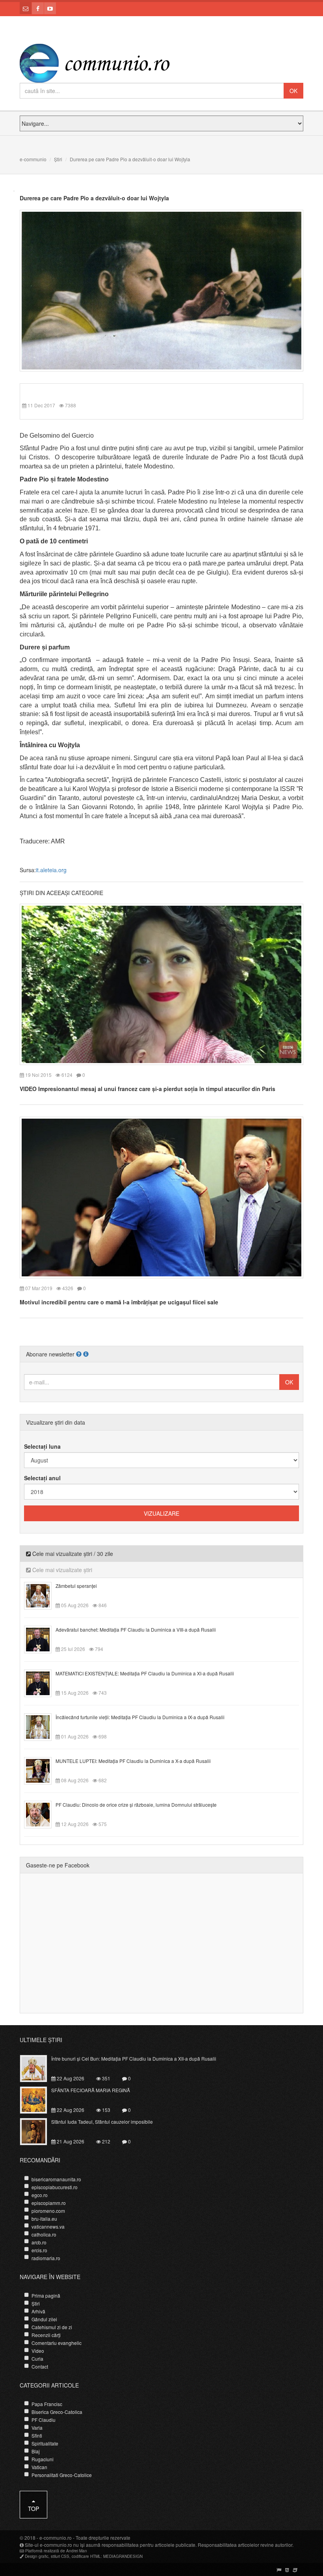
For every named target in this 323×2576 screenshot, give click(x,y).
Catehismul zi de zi (52, 2327)
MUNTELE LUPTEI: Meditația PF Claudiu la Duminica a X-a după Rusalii (133, 1761)
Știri (58, 159)
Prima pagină (46, 2295)
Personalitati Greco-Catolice (62, 2475)
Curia (37, 2359)
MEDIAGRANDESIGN (123, 2556)
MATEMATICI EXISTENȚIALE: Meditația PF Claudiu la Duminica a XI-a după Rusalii (145, 1673)
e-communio (33, 159)
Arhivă (38, 2311)
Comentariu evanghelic (57, 2343)
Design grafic (37, 2556)
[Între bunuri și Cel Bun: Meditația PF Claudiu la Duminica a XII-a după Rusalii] (38, 2068)
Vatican (39, 2467)
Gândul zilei (44, 2319)
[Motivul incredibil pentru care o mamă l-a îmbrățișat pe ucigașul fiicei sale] (161, 1197)
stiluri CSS (60, 2556)
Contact (40, 2366)
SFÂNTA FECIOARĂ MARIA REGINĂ (91, 2090)
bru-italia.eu (44, 2219)
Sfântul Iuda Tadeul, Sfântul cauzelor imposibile (102, 2122)
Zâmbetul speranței (76, 1586)
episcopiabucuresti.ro (55, 2187)
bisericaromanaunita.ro (56, 2179)
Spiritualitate (45, 2443)
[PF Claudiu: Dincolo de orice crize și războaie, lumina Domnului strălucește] (42, 1814)
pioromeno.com (48, 2211)
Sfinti (37, 2435)
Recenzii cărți (46, 2335)
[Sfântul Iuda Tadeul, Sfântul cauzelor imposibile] (38, 2131)
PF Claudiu (44, 2420)
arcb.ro (39, 2242)
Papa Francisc (47, 2404)
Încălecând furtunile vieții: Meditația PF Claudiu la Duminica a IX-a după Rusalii (140, 1717)
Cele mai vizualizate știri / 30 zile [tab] (72, 1554)
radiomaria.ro (46, 2258)
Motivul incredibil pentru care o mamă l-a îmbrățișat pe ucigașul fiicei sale (119, 1302)
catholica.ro (44, 2234)
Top (33, 2509)
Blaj (36, 2451)
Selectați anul (42, 1478)
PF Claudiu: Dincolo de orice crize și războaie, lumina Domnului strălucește (136, 1805)
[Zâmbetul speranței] (42, 1595)
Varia (37, 2428)
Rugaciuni (43, 2459)
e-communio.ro (56, 2538)
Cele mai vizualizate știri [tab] (61, 1570)
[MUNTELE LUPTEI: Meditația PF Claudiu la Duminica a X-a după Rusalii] (42, 1770)
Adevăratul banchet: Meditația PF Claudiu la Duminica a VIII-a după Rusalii (136, 1629)
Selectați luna (42, 1446)
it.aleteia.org (51, 870)
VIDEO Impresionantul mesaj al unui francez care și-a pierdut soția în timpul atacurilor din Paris (148, 1089)
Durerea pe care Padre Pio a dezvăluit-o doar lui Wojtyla (94, 198)
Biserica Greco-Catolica (57, 2412)
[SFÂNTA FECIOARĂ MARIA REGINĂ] (38, 2099)
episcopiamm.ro (49, 2203)
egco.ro (40, 2195)
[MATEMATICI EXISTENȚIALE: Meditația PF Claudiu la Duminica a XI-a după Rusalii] (42, 1683)
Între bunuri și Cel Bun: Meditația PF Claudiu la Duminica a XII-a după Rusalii (134, 2058)
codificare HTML (86, 2556)
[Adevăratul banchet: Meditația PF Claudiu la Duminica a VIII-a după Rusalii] (42, 1639)
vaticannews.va (48, 2226)
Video (38, 2351)
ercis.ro (39, 2250)
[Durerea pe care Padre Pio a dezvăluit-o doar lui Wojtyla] (161, 290)
